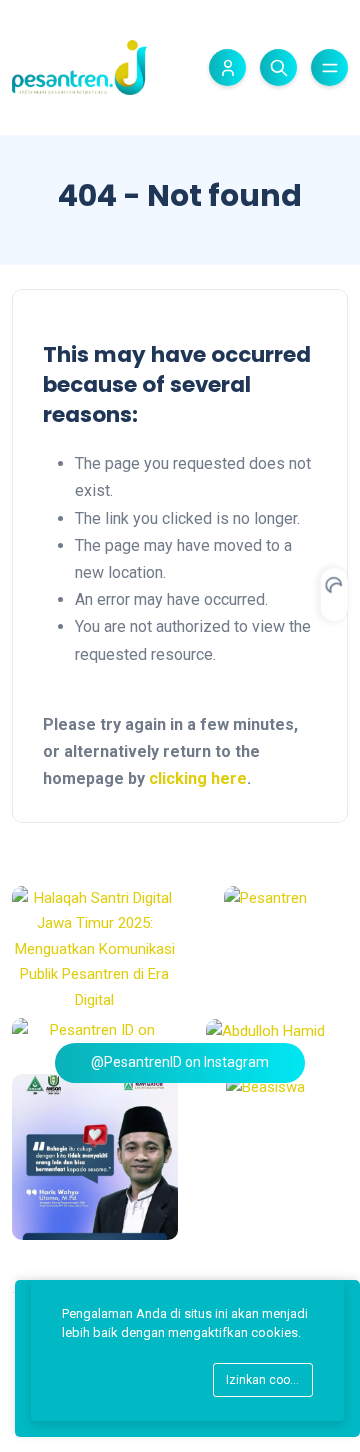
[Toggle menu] (329, 67)
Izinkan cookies (269, 1380)
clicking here (198, 778)
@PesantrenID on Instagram (180, 1062)
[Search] (278, 67)
